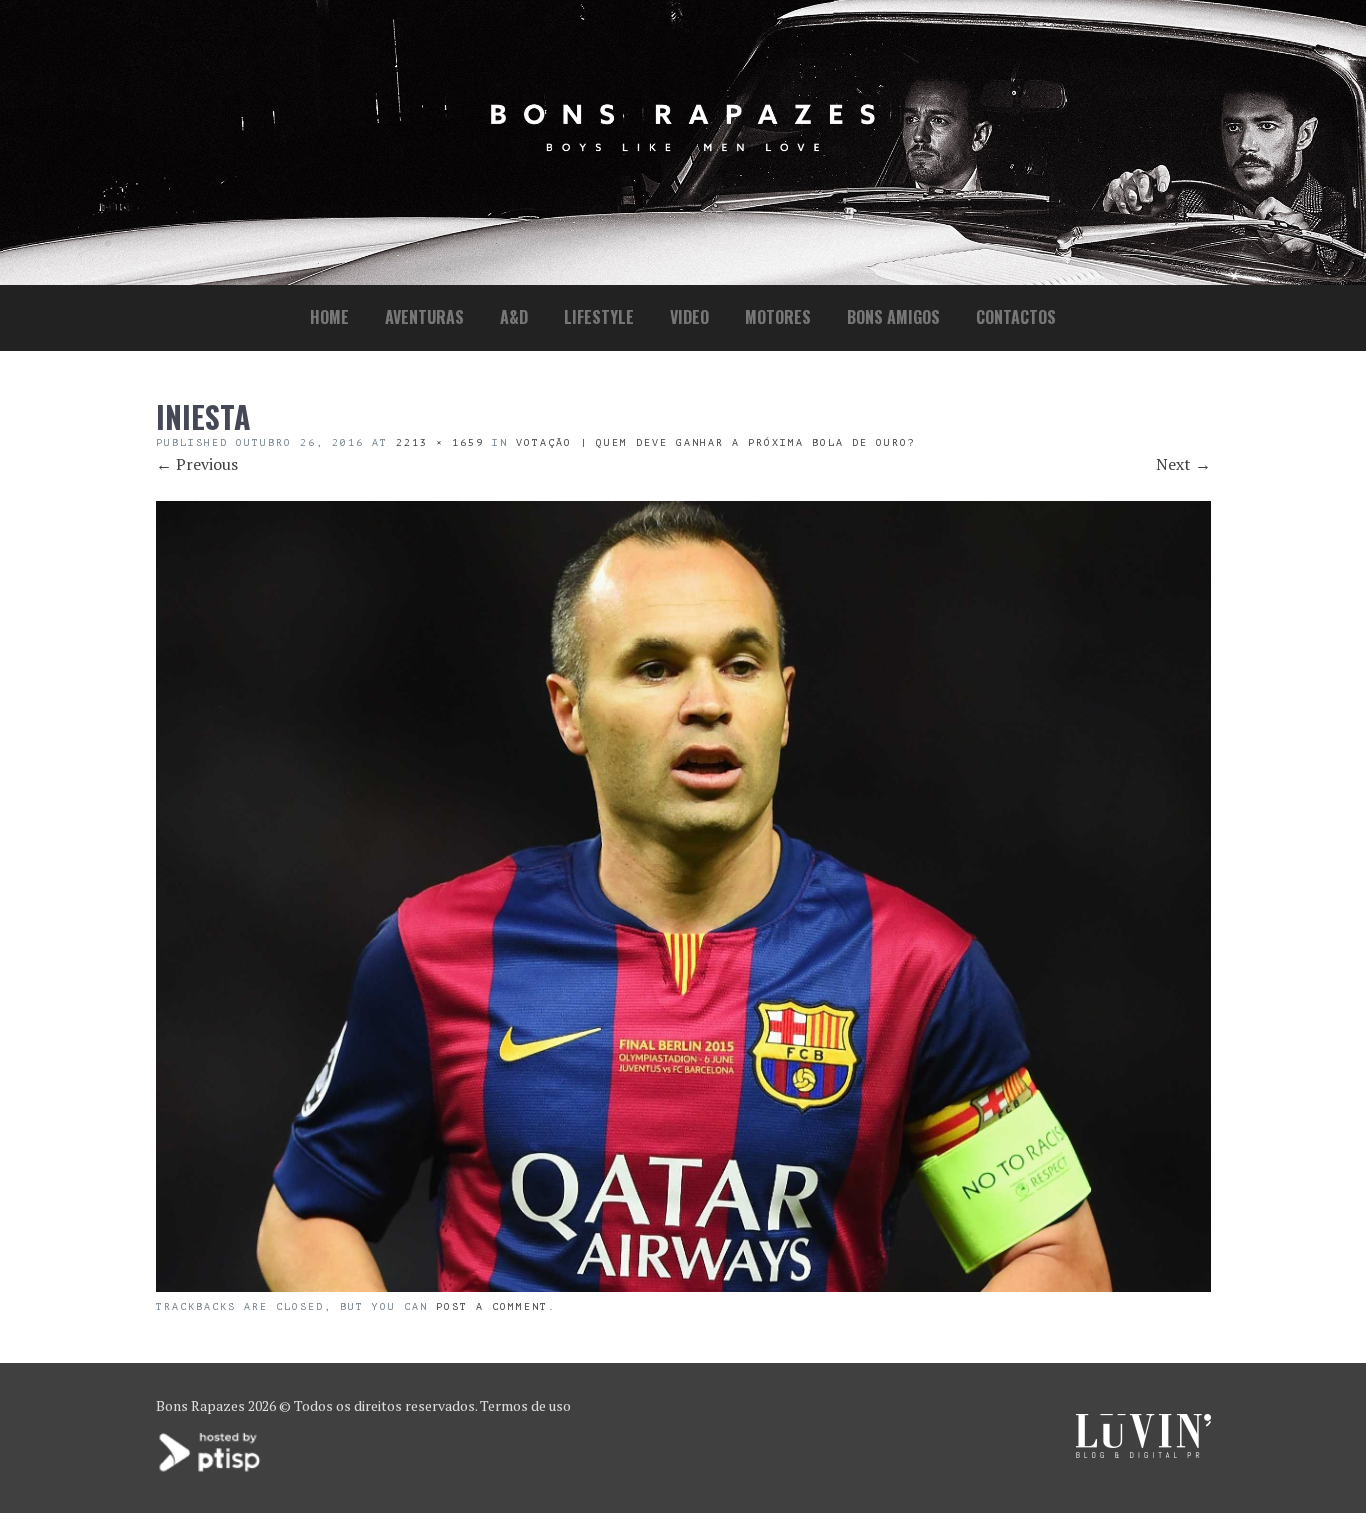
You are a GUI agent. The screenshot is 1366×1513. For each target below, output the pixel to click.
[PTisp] (211, 1469)
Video (689, 317)
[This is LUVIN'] (1143, 1452)
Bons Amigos (893, 317)
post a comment (492, 1306)
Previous (197, 464)
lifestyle (599, 317)
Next (1183, 464)
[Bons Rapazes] (683, 146)
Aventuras (424, 317)
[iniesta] (683, 1286)
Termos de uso (525, 1405)
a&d (514, 317)
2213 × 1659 (440, 442)
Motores (778, 317)
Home (329, 317)
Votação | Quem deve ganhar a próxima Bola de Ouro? (716, 442)
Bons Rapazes (200, 1405)
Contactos (1016, 317)
